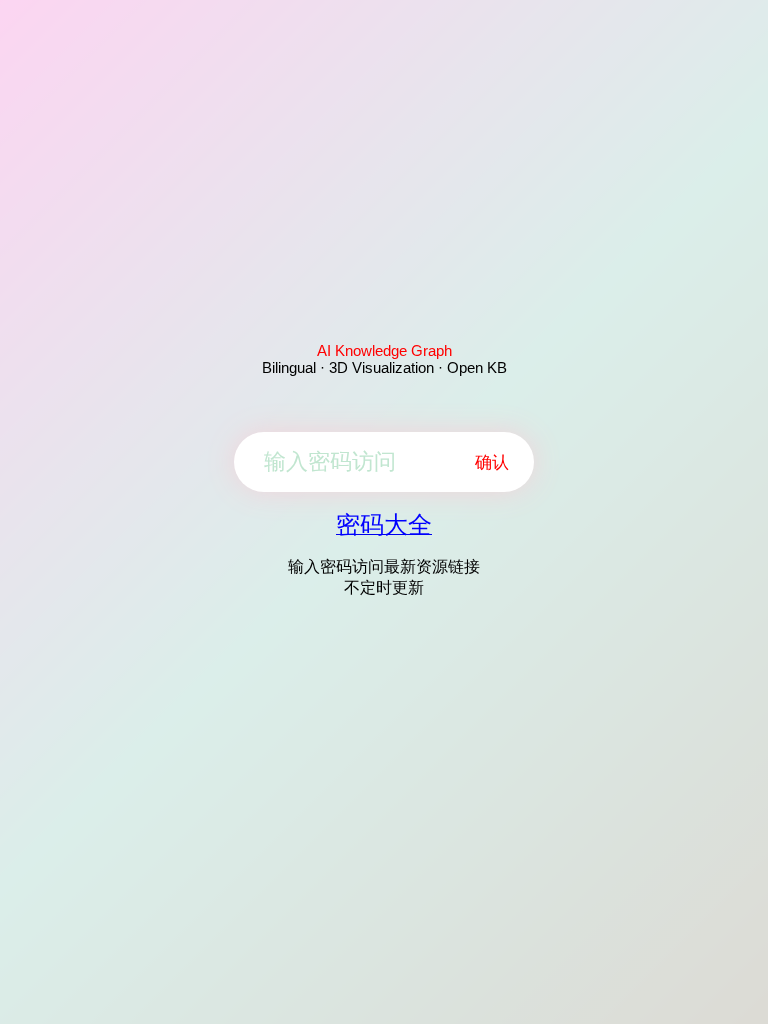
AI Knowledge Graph (384, 350)
